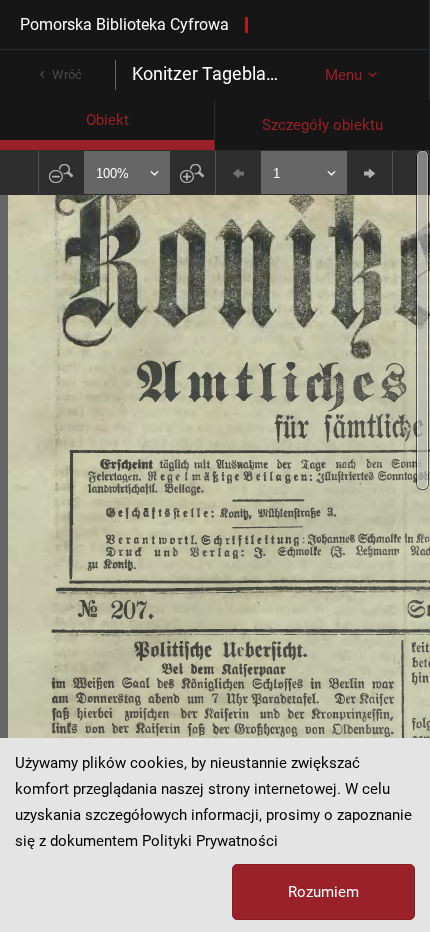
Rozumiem (323, 892)
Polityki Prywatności (210, 841)
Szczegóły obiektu (322, 125)
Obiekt (107, 120)
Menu (343, 75)
